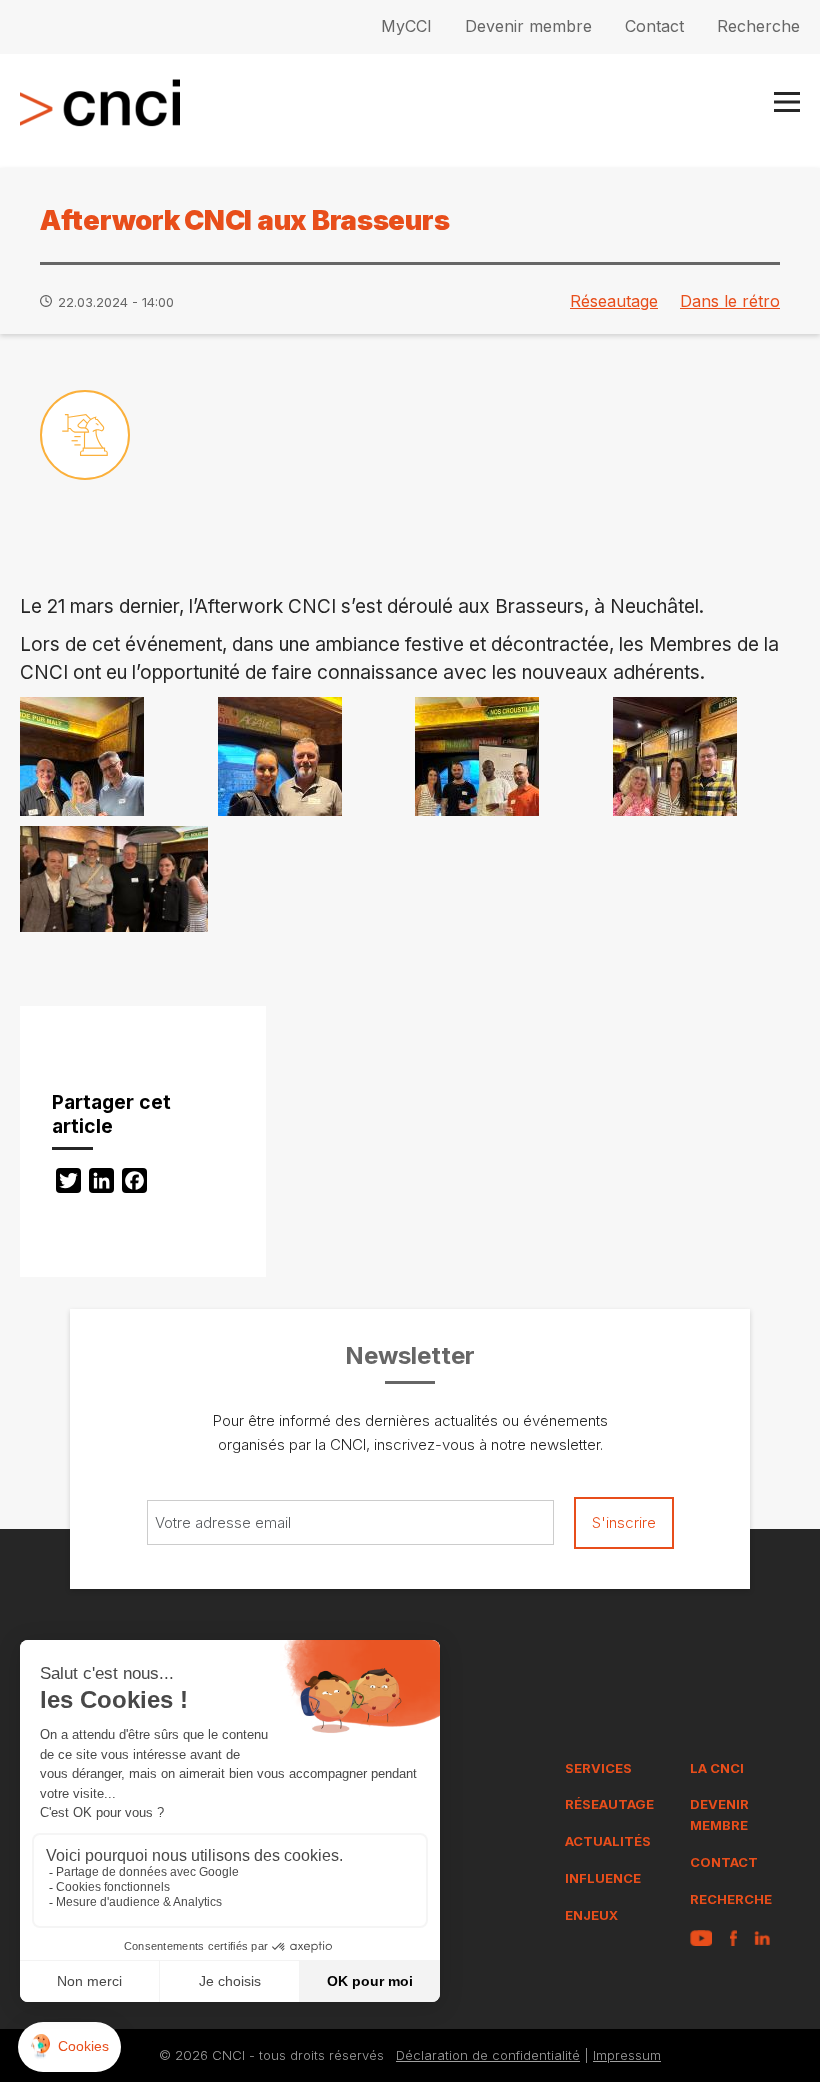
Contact (654, 26)
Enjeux (591, 1915)
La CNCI (717, 1768)
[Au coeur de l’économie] (85, 435)
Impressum (627, 2055)
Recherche (758, 26)
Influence (603, 1878)
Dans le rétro (730, 301)
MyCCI (406, 26)
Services (598, 1768)
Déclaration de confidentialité (488, 2055)
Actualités (608, 1841)
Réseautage (614, 301)
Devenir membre (528, 26)
